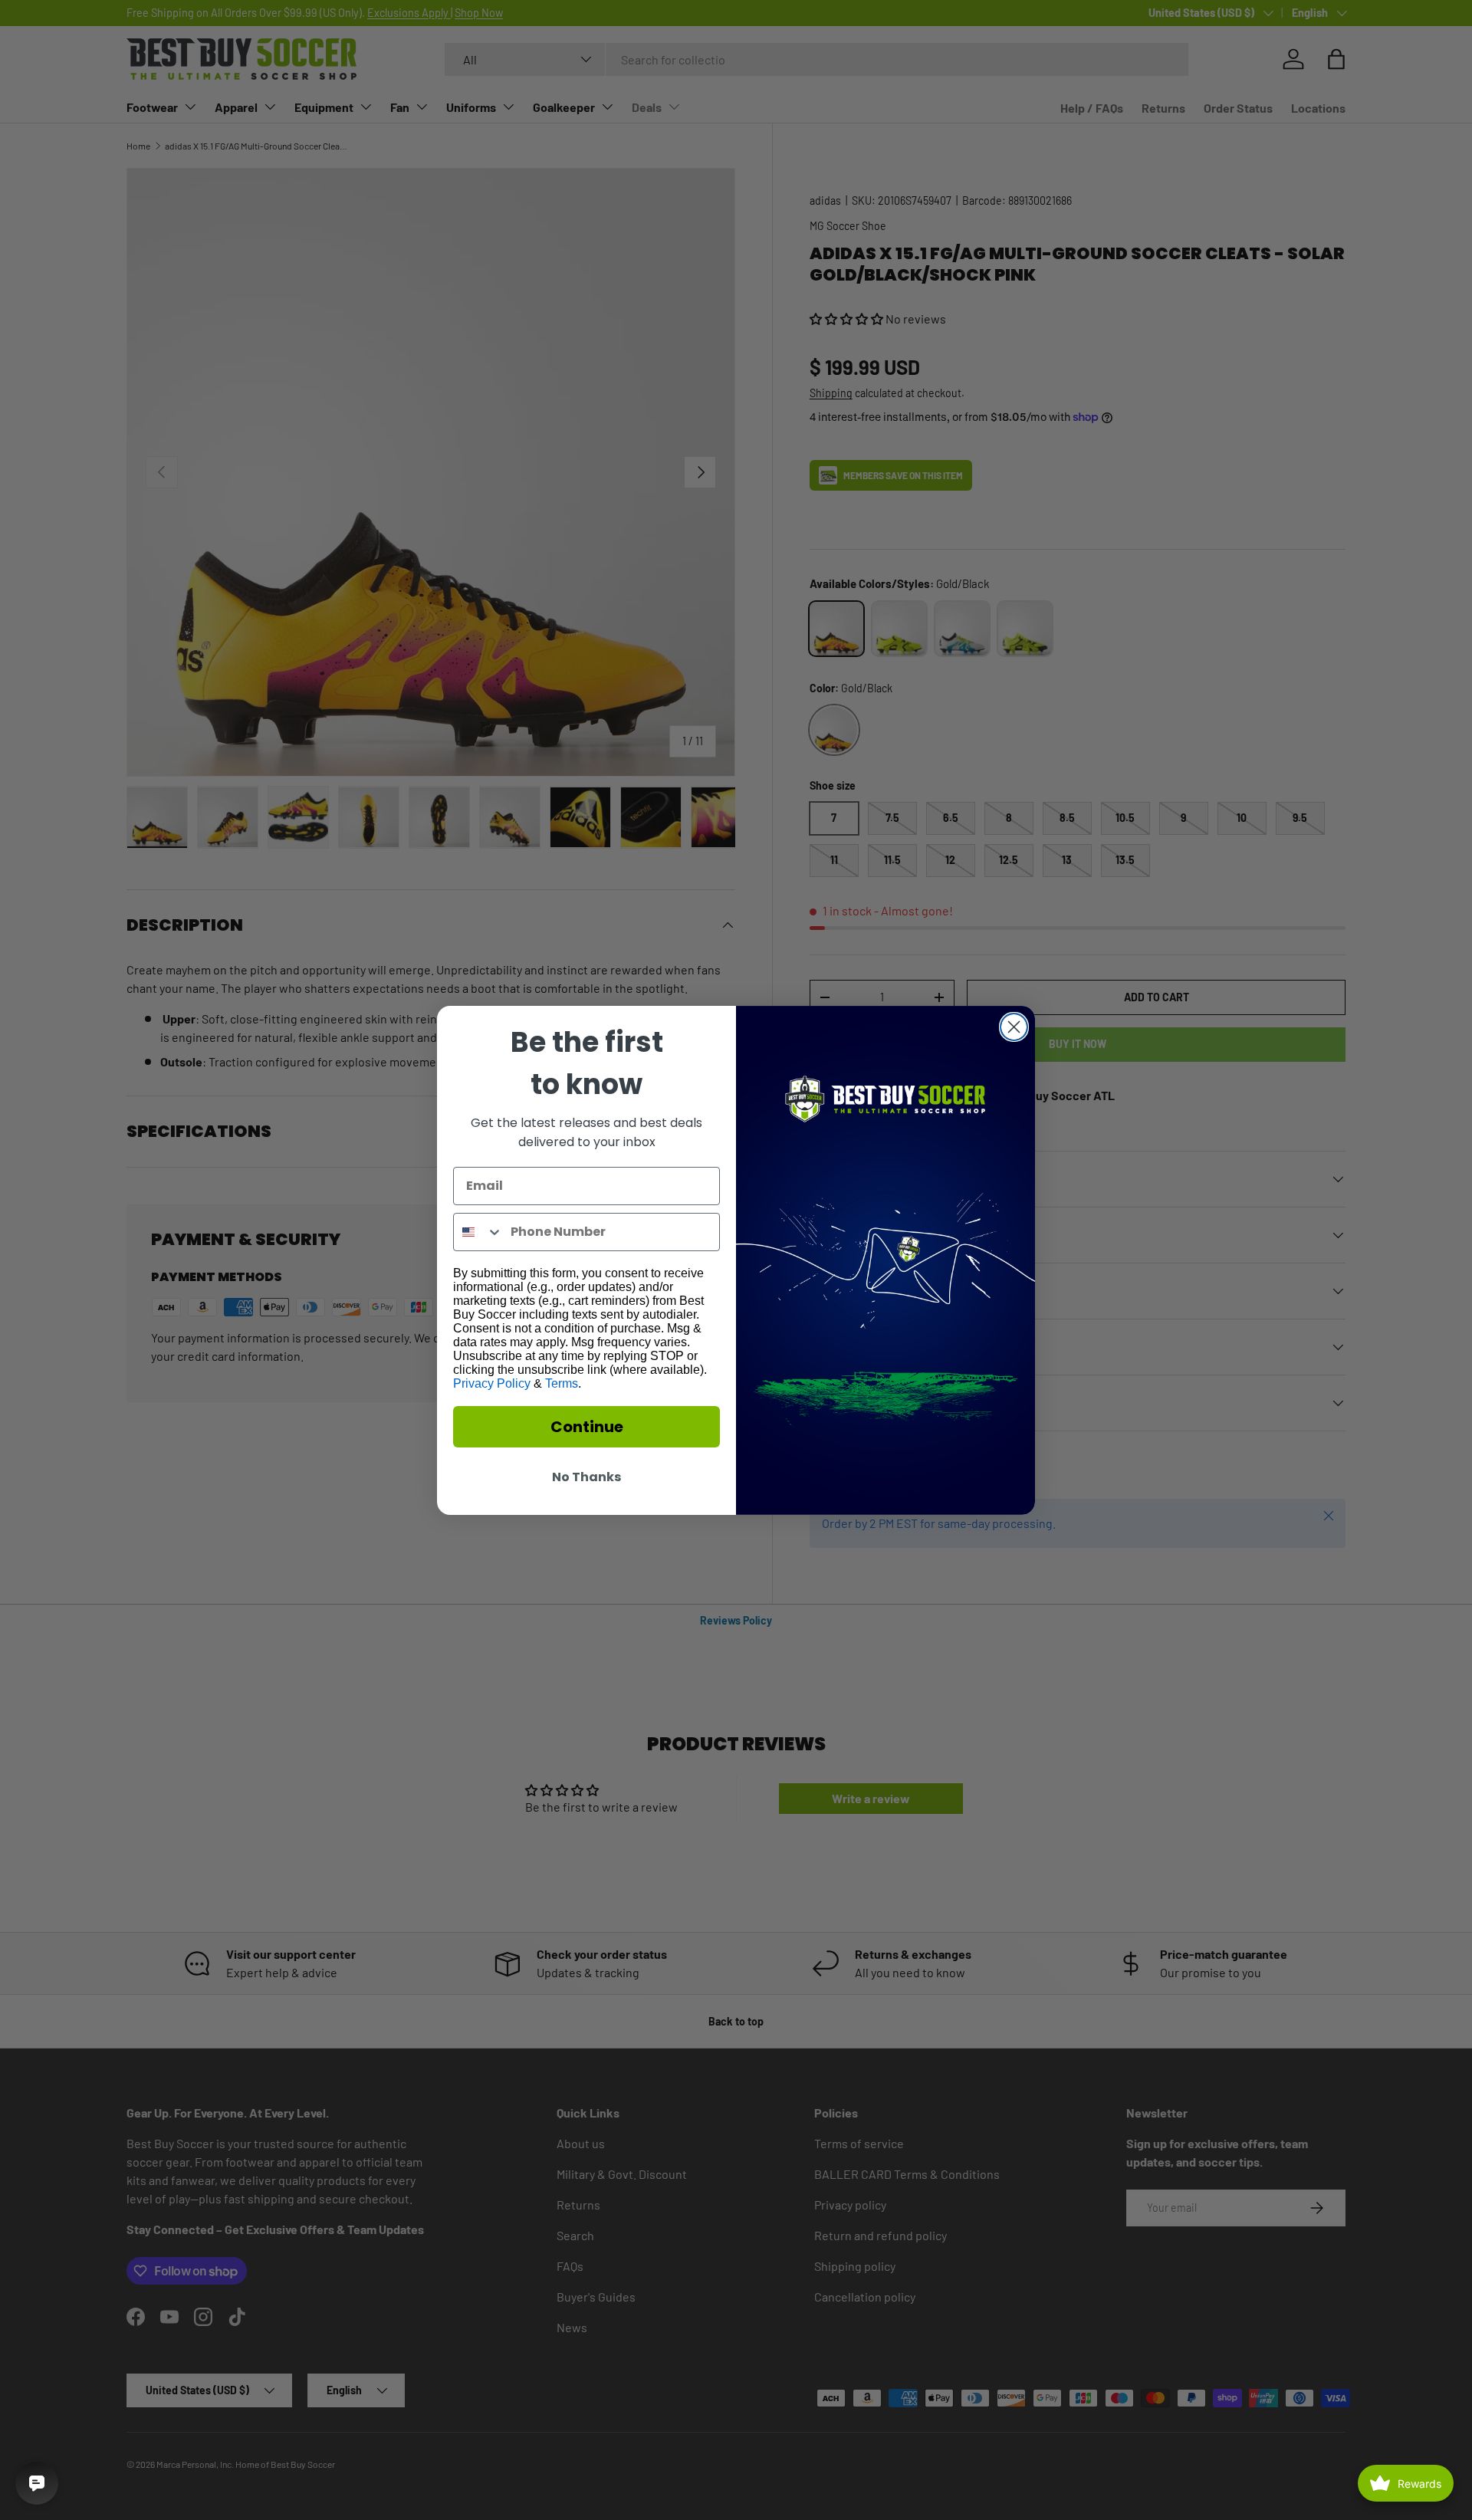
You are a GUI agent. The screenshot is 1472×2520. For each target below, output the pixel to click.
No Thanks (586, 1477)
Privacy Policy (492, 1383)
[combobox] (478, 1232)
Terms (562, 1383)
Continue (587, 1427)
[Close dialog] (1014, 1027)
